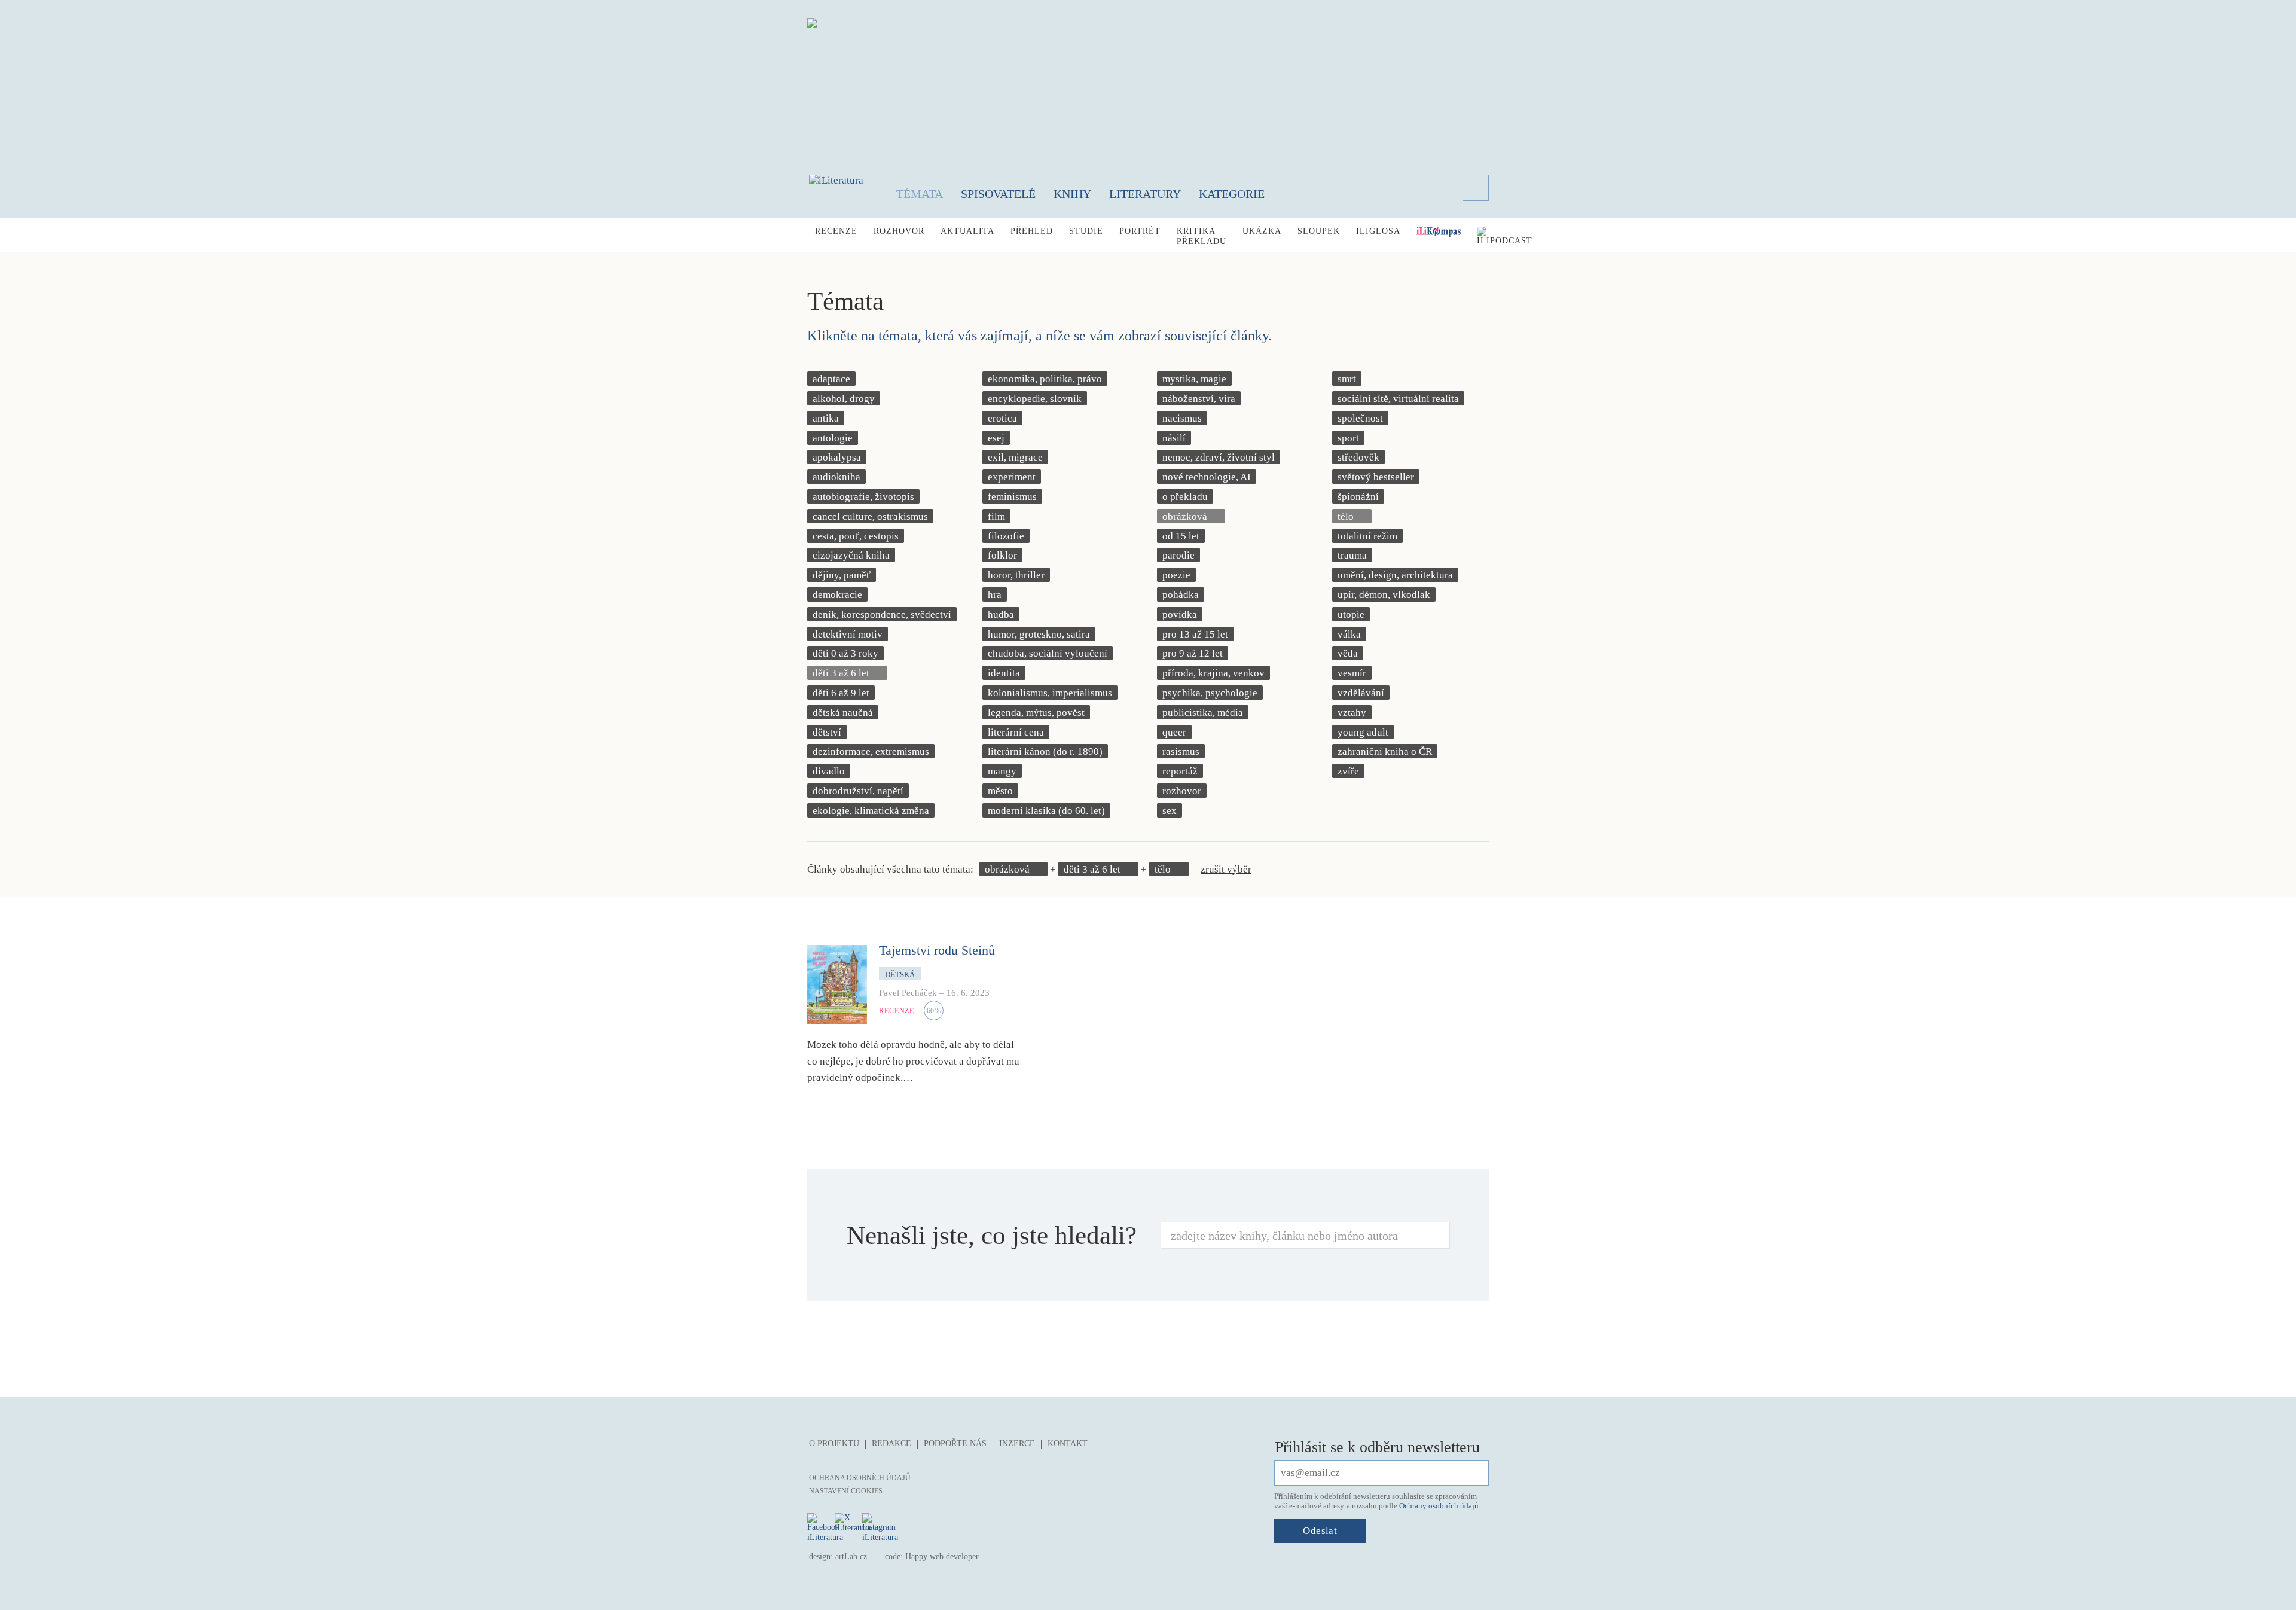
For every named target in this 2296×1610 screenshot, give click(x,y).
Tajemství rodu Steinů (937, 950)
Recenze (836, 231)
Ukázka (1262, 231)
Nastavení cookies (846, 1491)
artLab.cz (851, 1556)
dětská (900, 975)
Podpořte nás (955, 1443)
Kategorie (1232, 194)
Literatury (1145, 194)
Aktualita (967, 231)
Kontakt (1068, 1443)
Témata (920, 194)
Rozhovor (899, 231)
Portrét (1140, 231)
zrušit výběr (1226, 869)
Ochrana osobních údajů (860, 1478)
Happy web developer (942, 1556)
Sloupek (1319, 231)
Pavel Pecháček (908, 993)
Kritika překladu (1202, 236)
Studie (1086, 231)
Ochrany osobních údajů (1439, 1506)
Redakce (891, 1443)
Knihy (1072, 194)
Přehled (1032, 231)
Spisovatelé (998, 194)
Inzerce (1017, 1443)
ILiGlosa (1378, 231)
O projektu (834, 1443)
